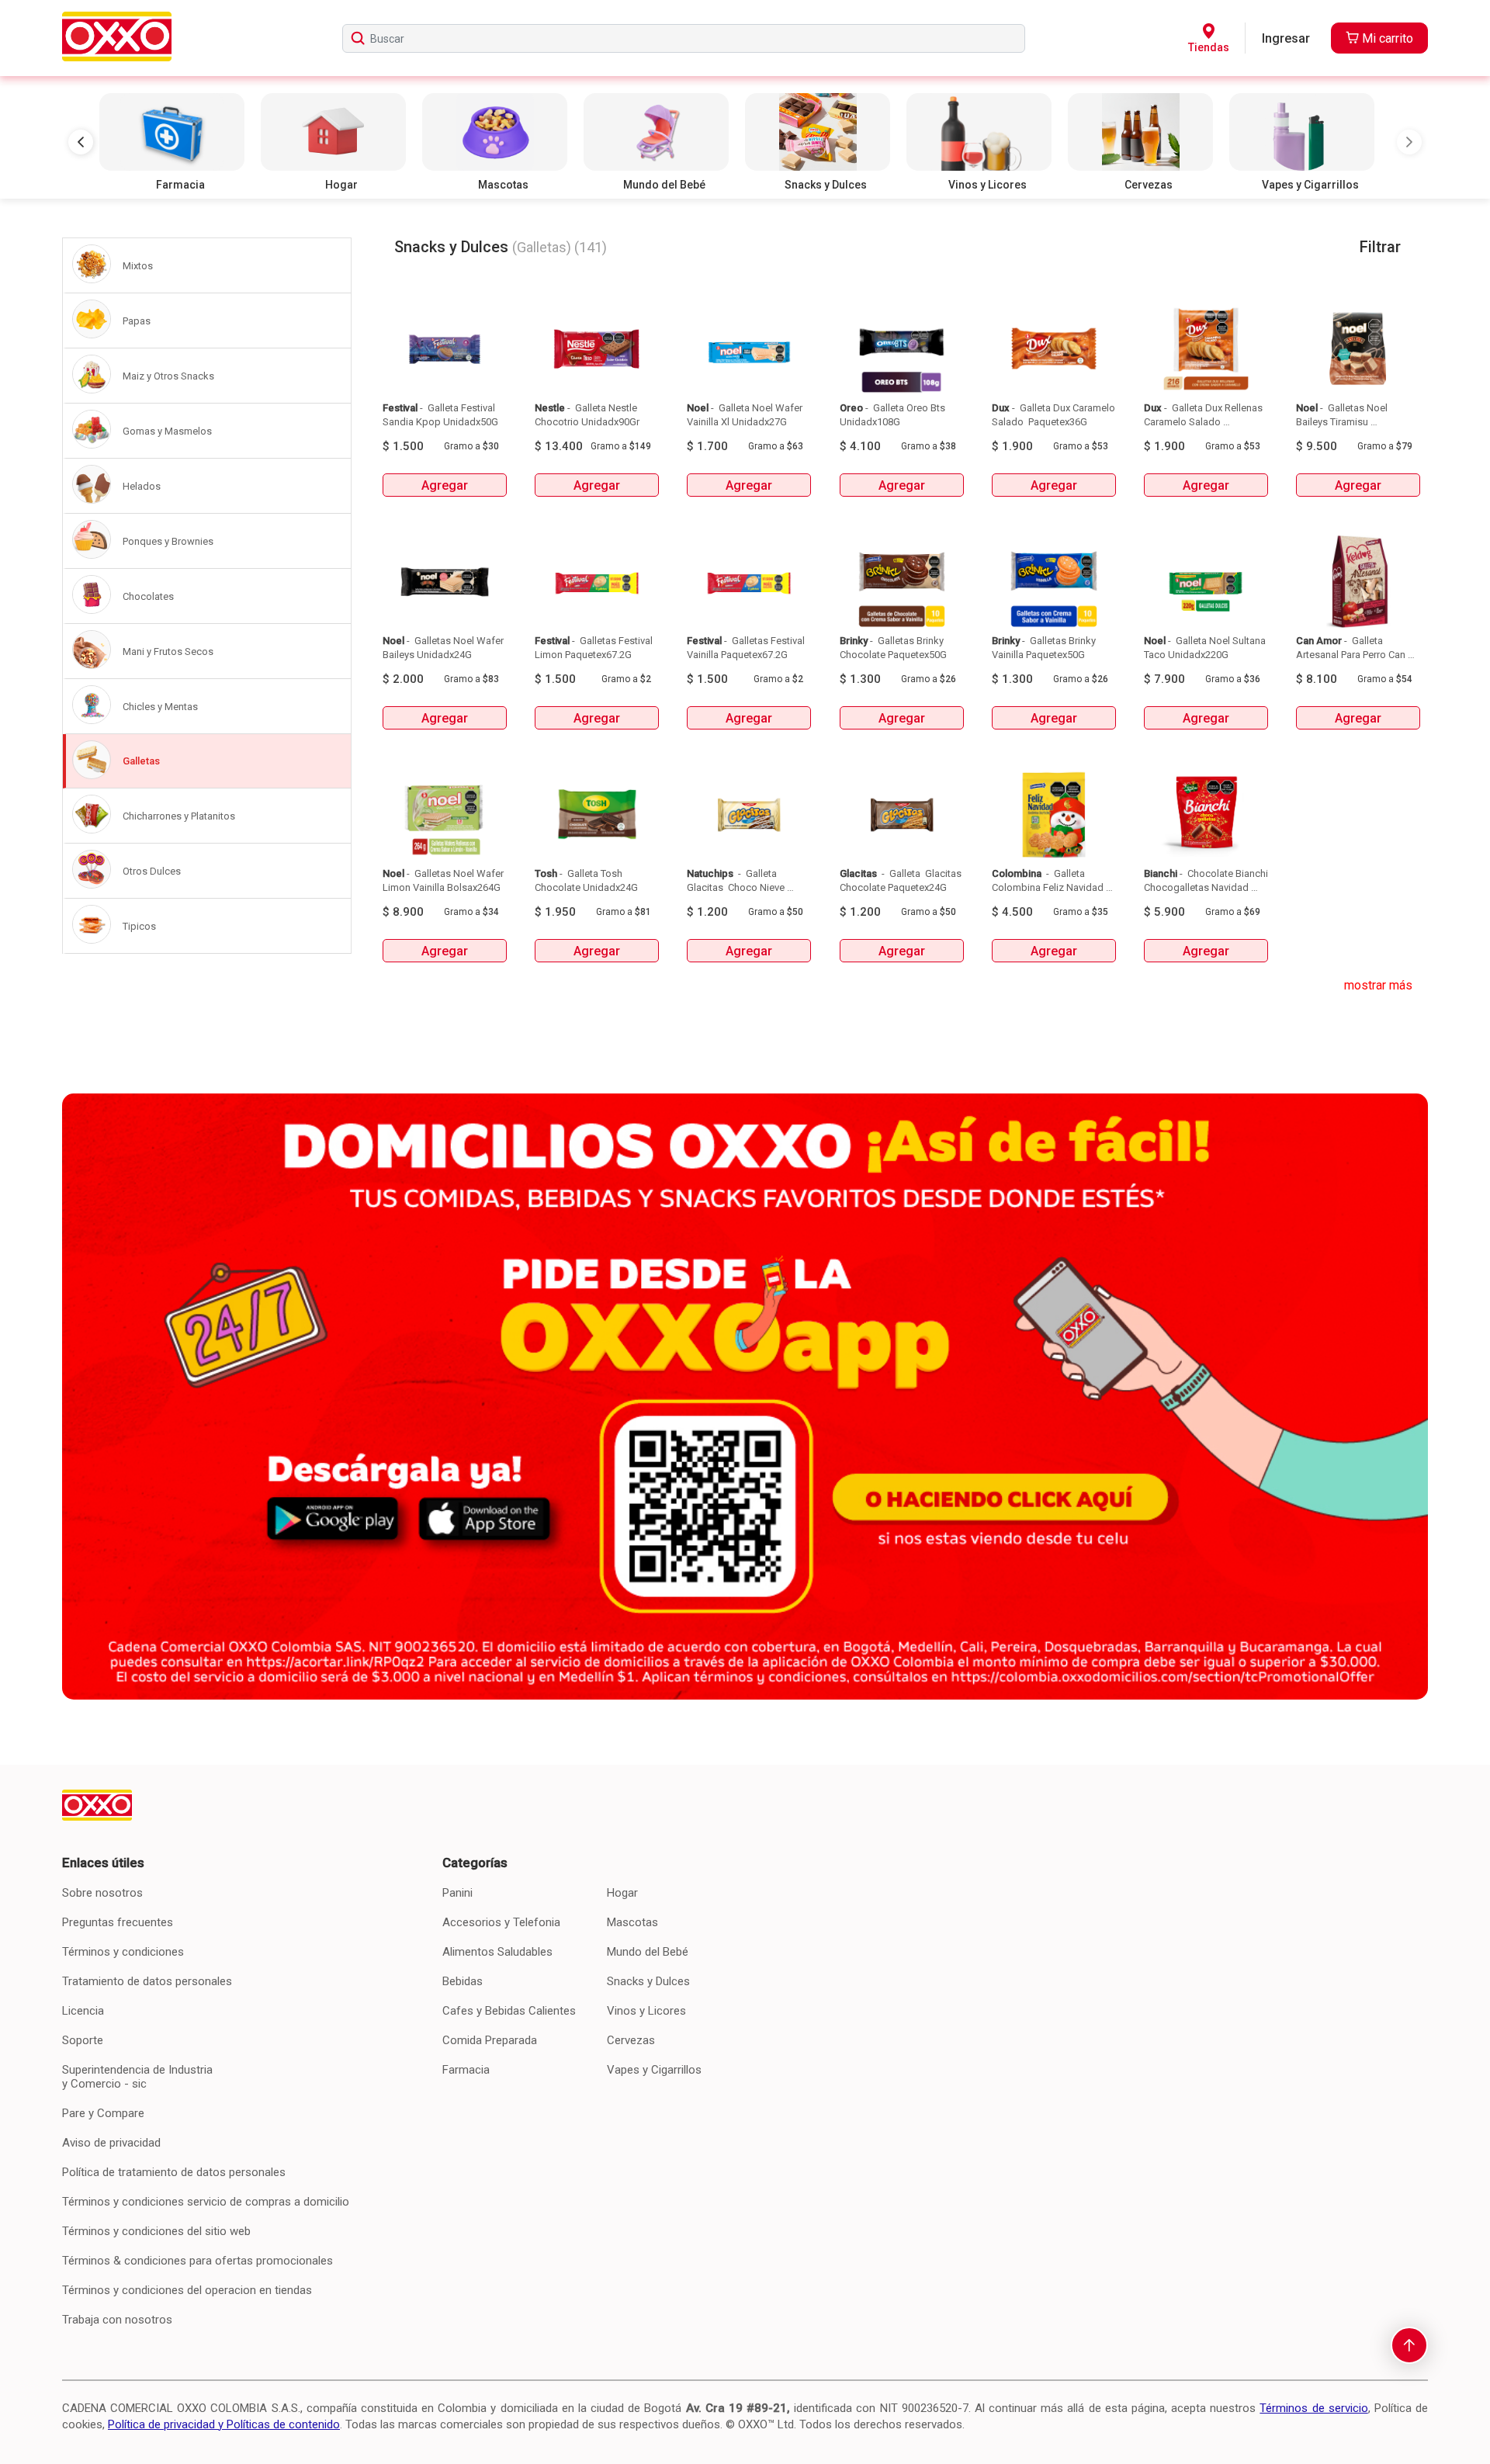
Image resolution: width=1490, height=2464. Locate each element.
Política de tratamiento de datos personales (174, 2172)
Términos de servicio (1313, 2408)
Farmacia (466, 2070)
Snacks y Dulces (648, 1981)
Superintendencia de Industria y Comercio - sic (137, 2077)
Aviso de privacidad (111, 2143)
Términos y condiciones (123, 1952)
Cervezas (631, 2040)
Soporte (83, 2040)
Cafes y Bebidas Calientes (509, 2011)
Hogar (622, 1893)
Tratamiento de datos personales (147, 1981)
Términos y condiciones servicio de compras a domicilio (206, 2202)
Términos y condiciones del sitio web (156, 2231)
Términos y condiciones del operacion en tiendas (187, 2290)
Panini (457, 1893)
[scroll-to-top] (1409, 2345)
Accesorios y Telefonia (501, 1922)
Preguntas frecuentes (118, 1922)
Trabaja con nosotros (117, 2320)
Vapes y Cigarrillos (654, 2070)
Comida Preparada (490, 2040)
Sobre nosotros (102, 1893)
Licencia (83, 2011)
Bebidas (463, 1981)
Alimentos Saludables (497, 1952)
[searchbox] (684, 38)
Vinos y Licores (646, 2011)
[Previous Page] (81, 142)
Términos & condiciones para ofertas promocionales (198, 2261)
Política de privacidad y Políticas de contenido (224, 2424)
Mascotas (632, 1922)
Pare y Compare (103, 2113)
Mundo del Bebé (648, 1952)
